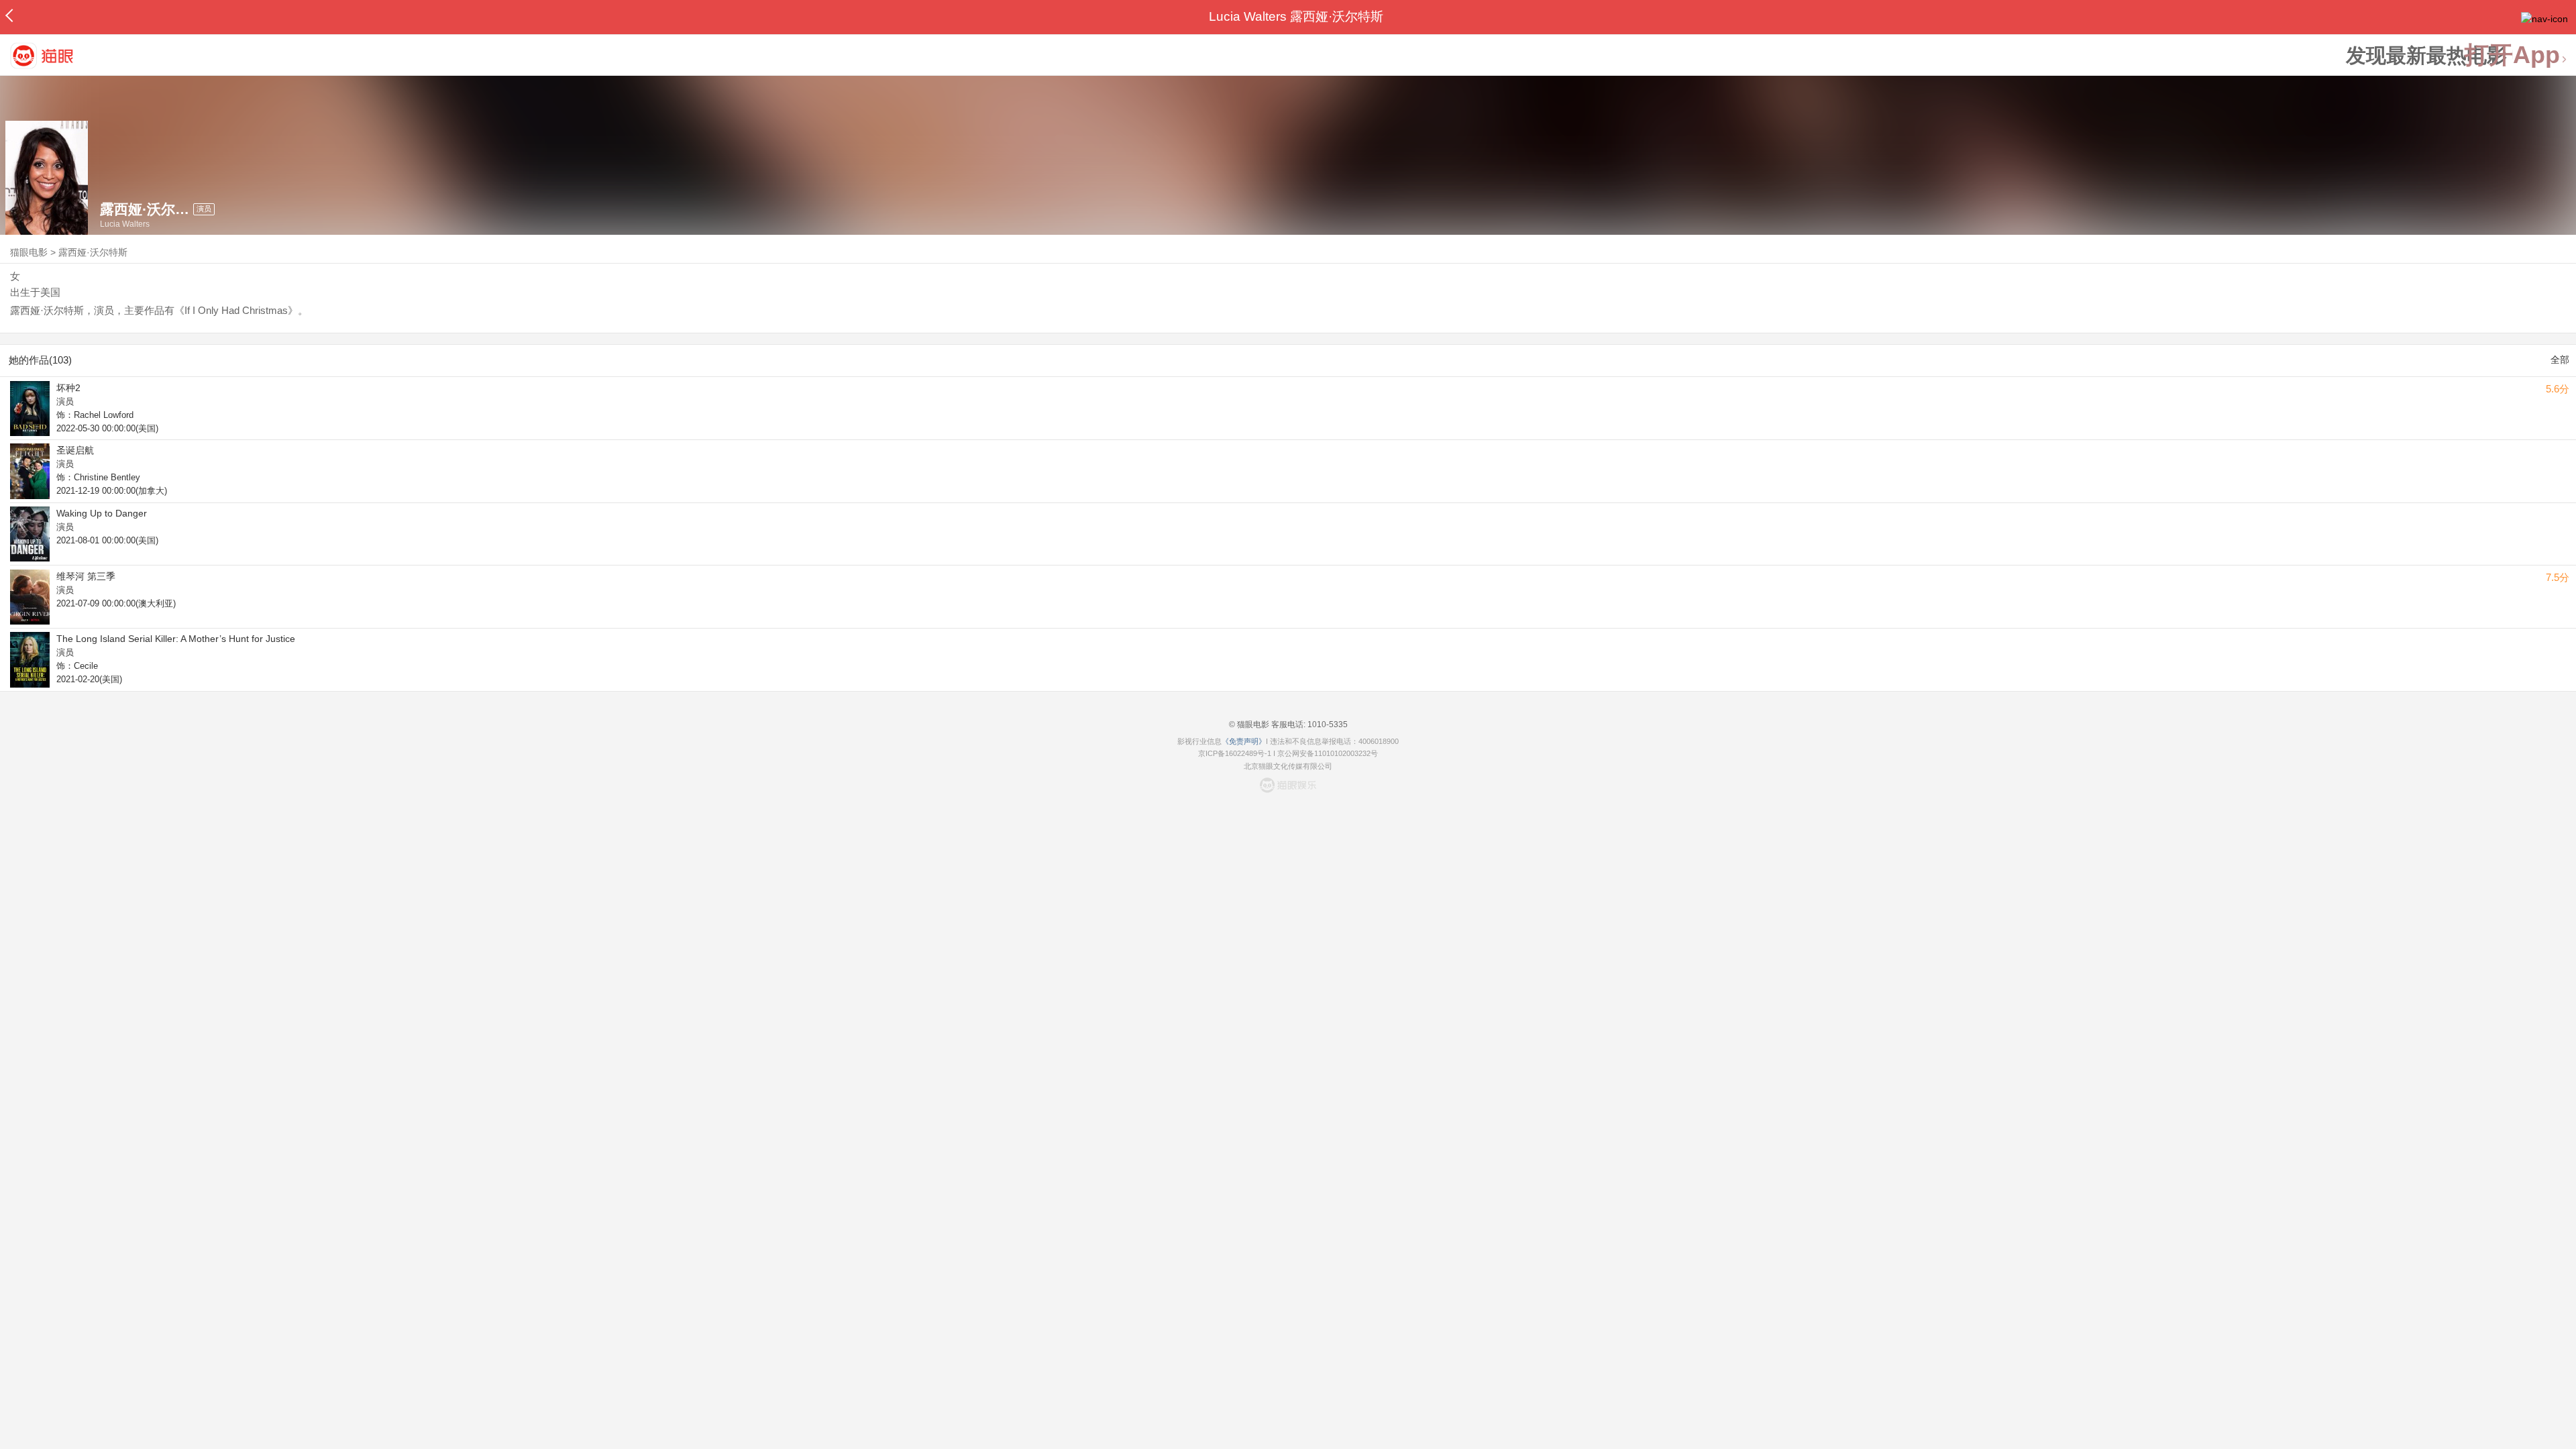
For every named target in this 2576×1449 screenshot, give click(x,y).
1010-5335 (1327, 724)
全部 (2560, 360)
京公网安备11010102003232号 (1328, 753)
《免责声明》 (1244, 741)
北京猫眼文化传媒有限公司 (1288, 766)
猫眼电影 (29, 252)
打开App (2512, 55)
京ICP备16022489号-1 (1235, 753)
